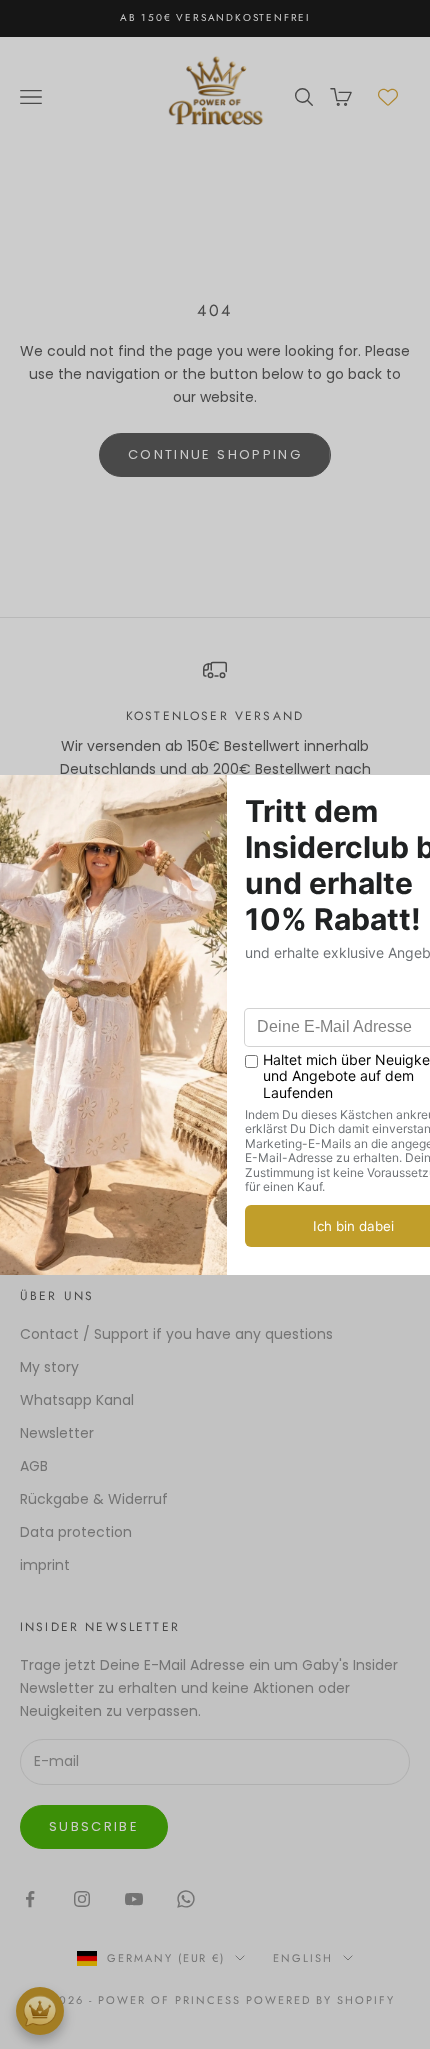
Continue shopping (215, 454)
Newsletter (57, 1433)
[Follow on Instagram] (82, 1899)
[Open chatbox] (40, 2011)
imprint (45, 1565)
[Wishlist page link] (388, 97)
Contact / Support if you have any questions (176, 1334)
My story (49, 1367)
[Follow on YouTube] (134, 1899)
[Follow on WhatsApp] (186, 1899)
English (303, 1958)
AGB (34, 1466)
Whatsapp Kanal (77, 1400)
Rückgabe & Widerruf (94, 1499)
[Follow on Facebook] (30, 1899)
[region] (215, 731)
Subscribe (94, 1826)
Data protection (76, 1532)
